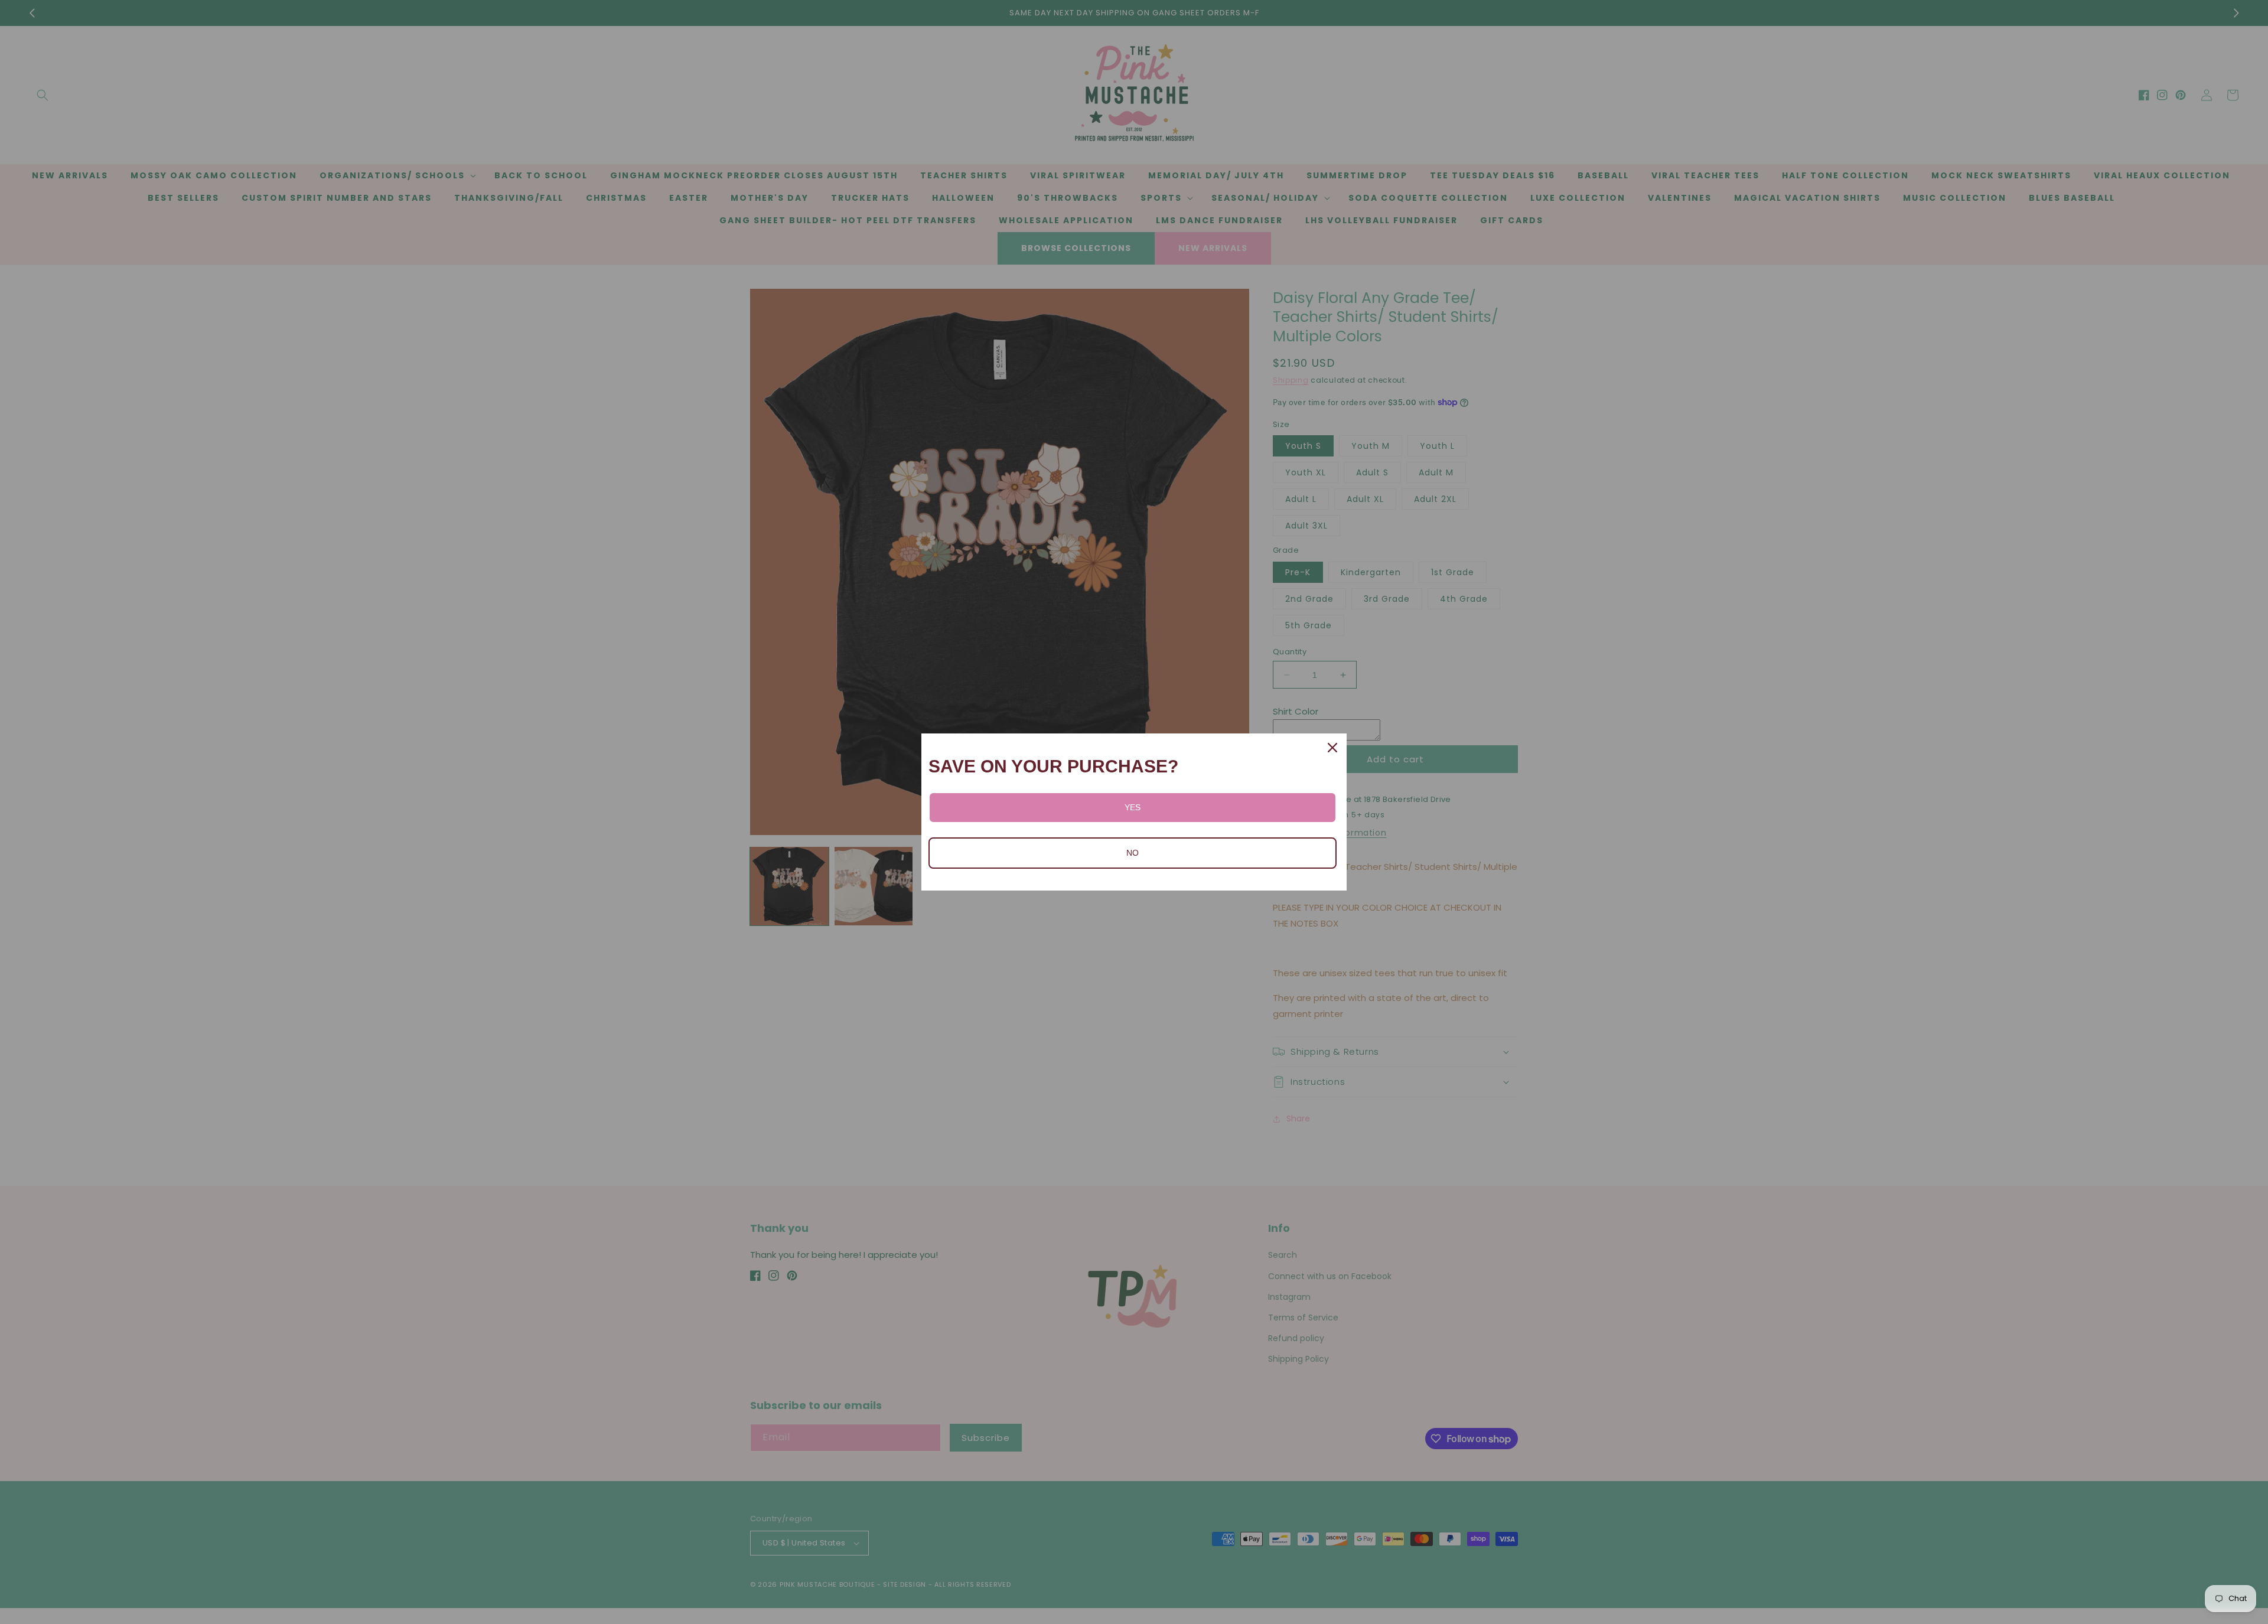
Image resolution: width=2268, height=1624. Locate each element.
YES (1133, 807)
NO (1133, 853)
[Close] (1332, 748)
